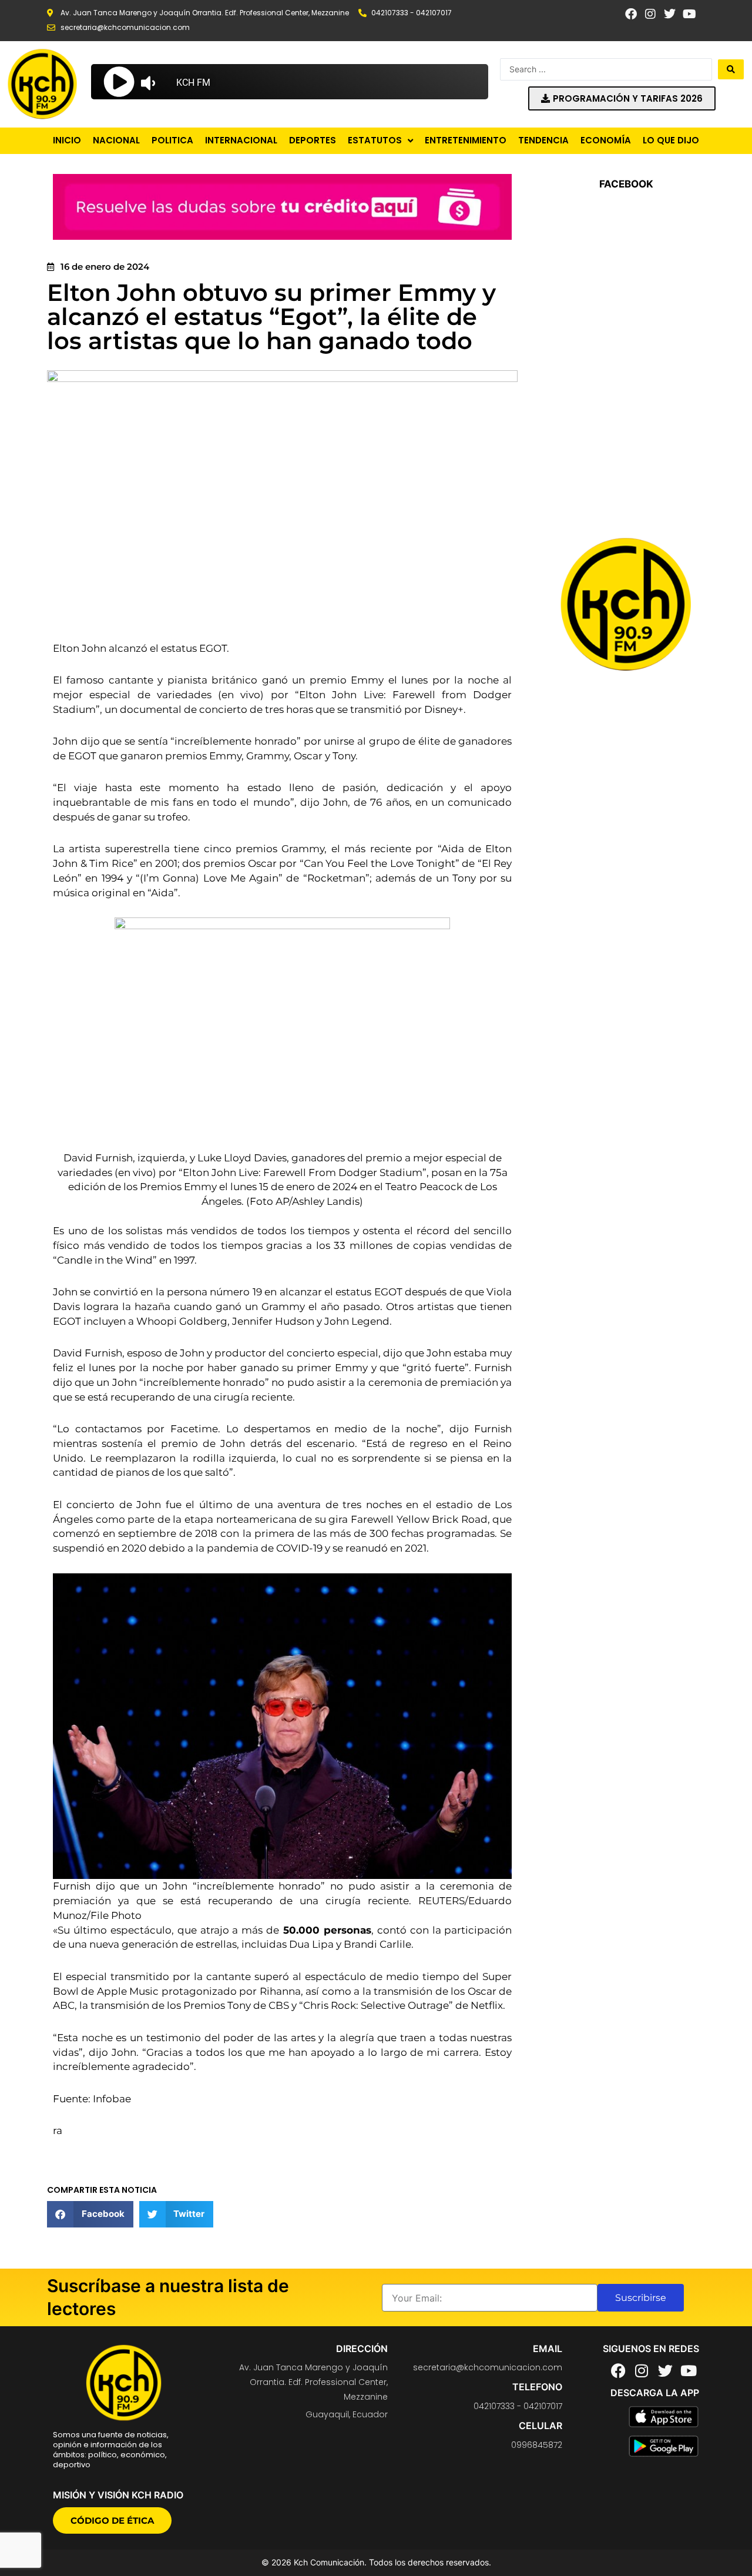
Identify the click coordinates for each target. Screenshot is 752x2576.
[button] (90, 2214)
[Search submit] (731, 69)
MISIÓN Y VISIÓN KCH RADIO (118, 2495)
